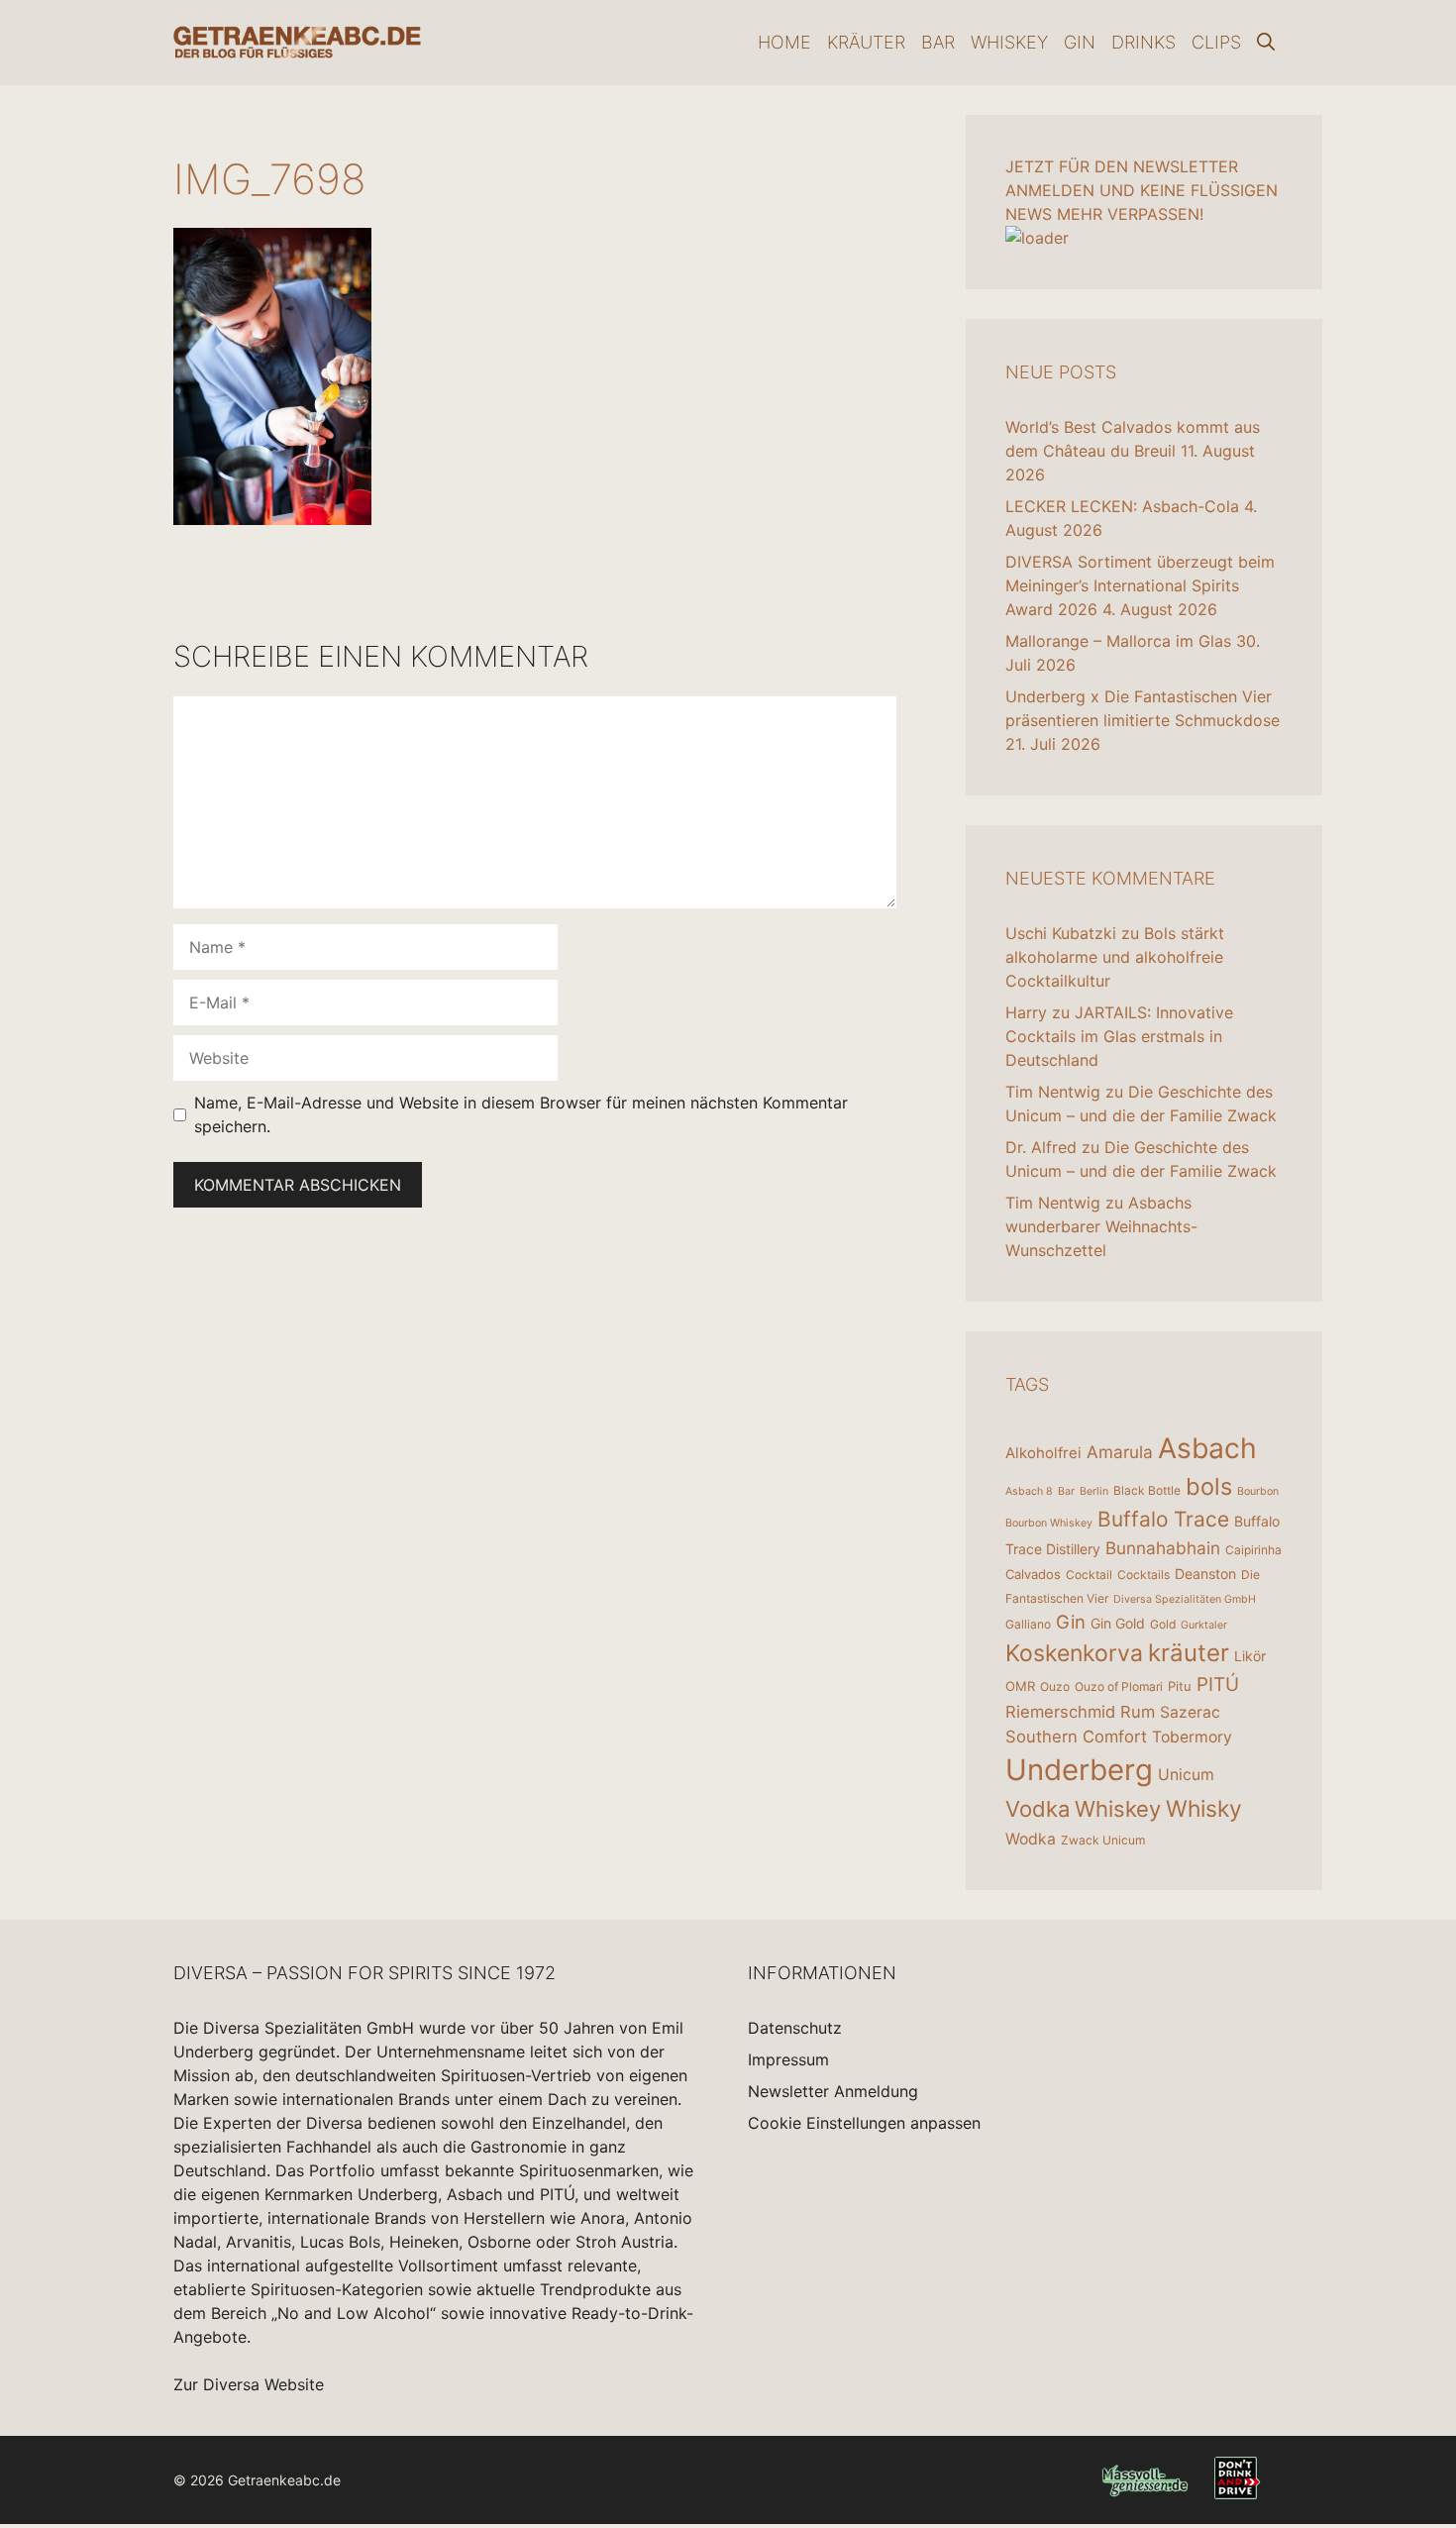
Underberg (1079, 1770)
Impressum (788, 2059)
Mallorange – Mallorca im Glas (1118, 641)
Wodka (1031, 1839)
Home (784, 42)
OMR (1020, 1686)
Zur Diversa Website (249, 2384)
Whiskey (1009, 42)
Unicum (1186, 1775)
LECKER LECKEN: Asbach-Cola (1122, 506)
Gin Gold (1118, 1623)
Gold (1163, 1624)
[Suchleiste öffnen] (1266, 43)
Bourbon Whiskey (1049, 1523)
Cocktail (1089, 1575)
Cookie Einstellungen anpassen (864, 2123)
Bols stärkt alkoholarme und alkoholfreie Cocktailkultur (1115, 957)
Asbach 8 (1029, 1491)
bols (1209, 1486)
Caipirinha (1253, 1550)
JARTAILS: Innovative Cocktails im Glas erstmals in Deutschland (1119, 1036)
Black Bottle (1147, 1490)
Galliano (1028, 1624)
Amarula (1120, 1452)
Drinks (1144, 42)
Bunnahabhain (1163, 1548)
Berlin (1094, 1491)
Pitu (1180, 1686)
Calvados (1033, 1574)
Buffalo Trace (1163, 1519)
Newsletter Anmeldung (833, 2091)
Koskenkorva (1074, 1653)
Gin (1080, 42)
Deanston (1205, 1574)
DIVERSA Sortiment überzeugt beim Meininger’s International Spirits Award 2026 (1140, 585)
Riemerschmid (1060, 1712)
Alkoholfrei (1043, 1453)
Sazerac (1190, 1712)
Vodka (1038, 1809)
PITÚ (1218, 1685)
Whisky (1204, 1809)
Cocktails (1144, 1575)
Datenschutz (795, 2028)
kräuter (1189, 1653)
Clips (1216, 42)
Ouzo (1055, 1686)
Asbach (1207, 1448)
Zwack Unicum (1103, 1840)
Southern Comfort (1076, 1737)
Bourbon (1258, 1491)
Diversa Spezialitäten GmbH (1185, 1599)
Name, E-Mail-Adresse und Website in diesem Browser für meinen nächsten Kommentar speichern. (521, 1114)
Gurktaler (1204, 1625)
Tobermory (1192, 1737)
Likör (1250, 1656)
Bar (938, 42)
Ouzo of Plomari (1119, 1686)
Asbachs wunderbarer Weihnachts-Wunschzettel (1101, 1226)
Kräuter (866, 42)
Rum (1138, 1712)
